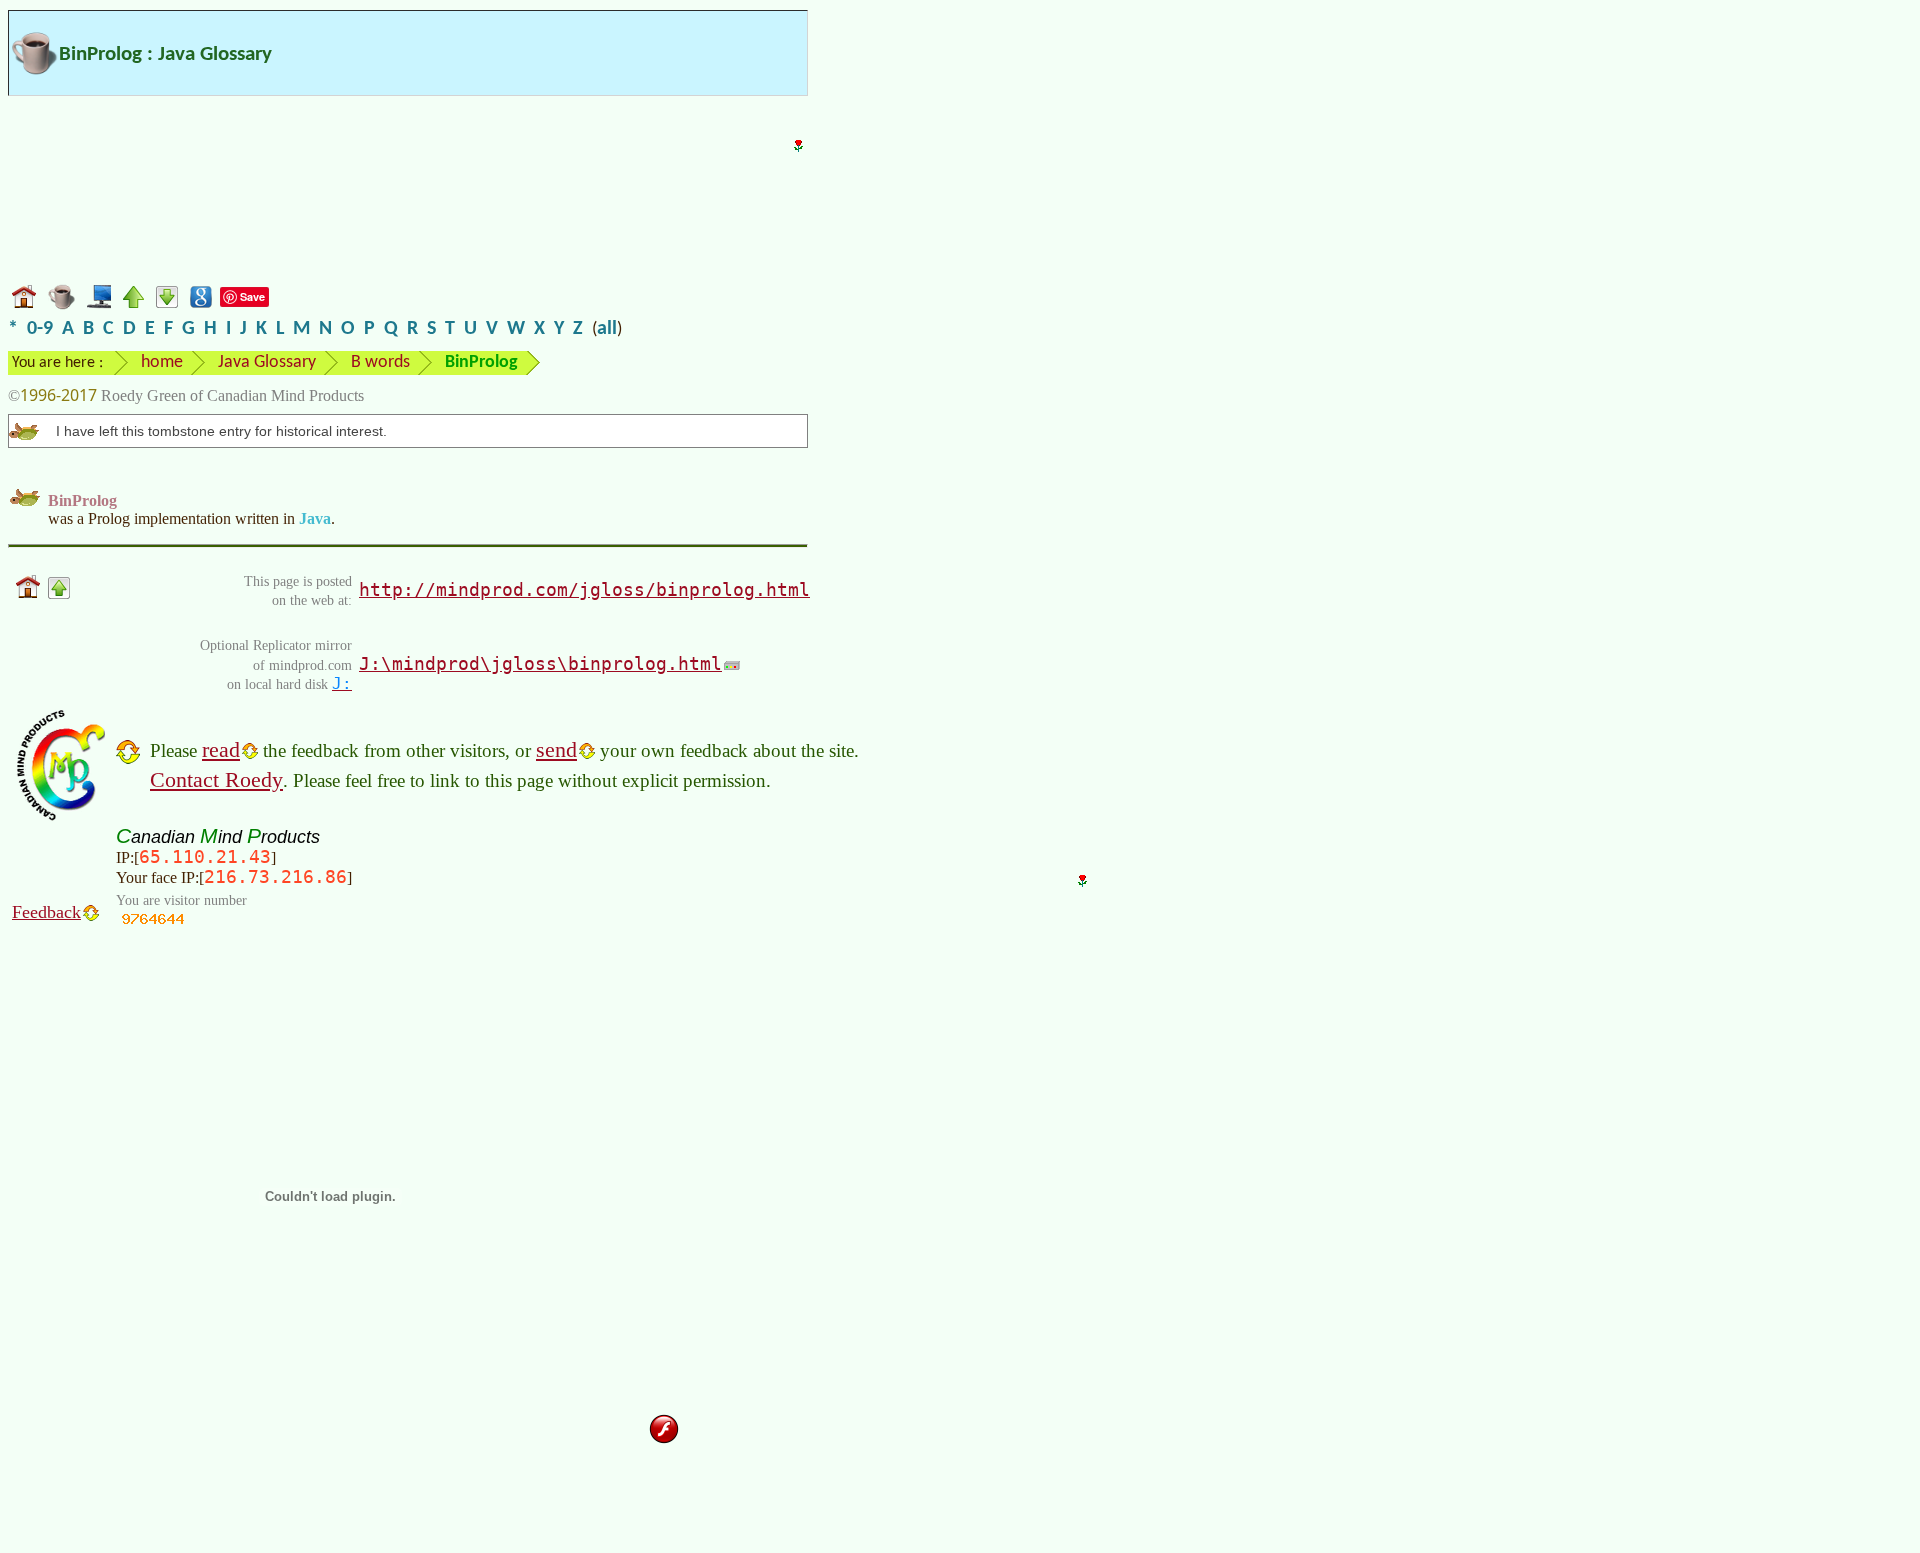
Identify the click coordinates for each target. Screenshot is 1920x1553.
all (607, 329)
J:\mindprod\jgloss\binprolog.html (540, 663)
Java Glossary (267, 362)
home (162, 362)
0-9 (40, 329)
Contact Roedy (216, 779)
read (221, 749)
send (556, 749)
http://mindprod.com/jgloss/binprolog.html (584, 589)
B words (380, 362)
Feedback (46, 912)
